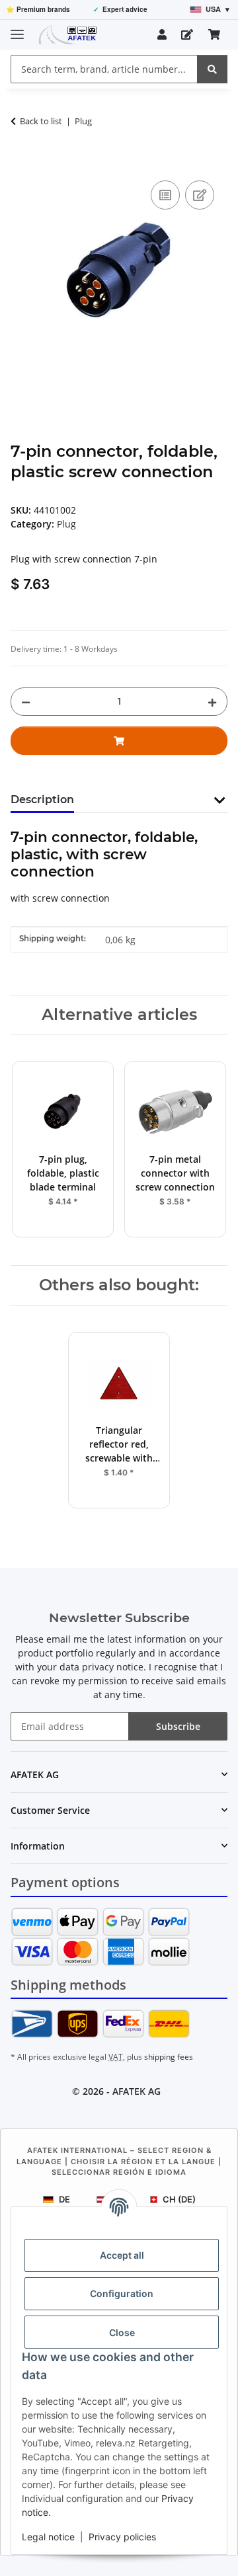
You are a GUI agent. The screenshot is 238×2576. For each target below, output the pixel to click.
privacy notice (113, 1667)
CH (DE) (179, 2199)
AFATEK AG (137, 2091)
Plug (66, 524)
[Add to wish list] (200, 195)
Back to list (41, 121)
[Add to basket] (21, 163)
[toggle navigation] (17, 29)
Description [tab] (42, 800)
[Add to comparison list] (165, 195)
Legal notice (48, 2537)
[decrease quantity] (26, 702)
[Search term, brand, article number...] (212, 69)
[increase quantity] (212, 702)
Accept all (122, 2255)
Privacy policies (122, 2537)
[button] (162, 34)
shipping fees (169, 2057)
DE (64, 2199)
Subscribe (178, 1726)
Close (122, 2332)
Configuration (122, 2293)
